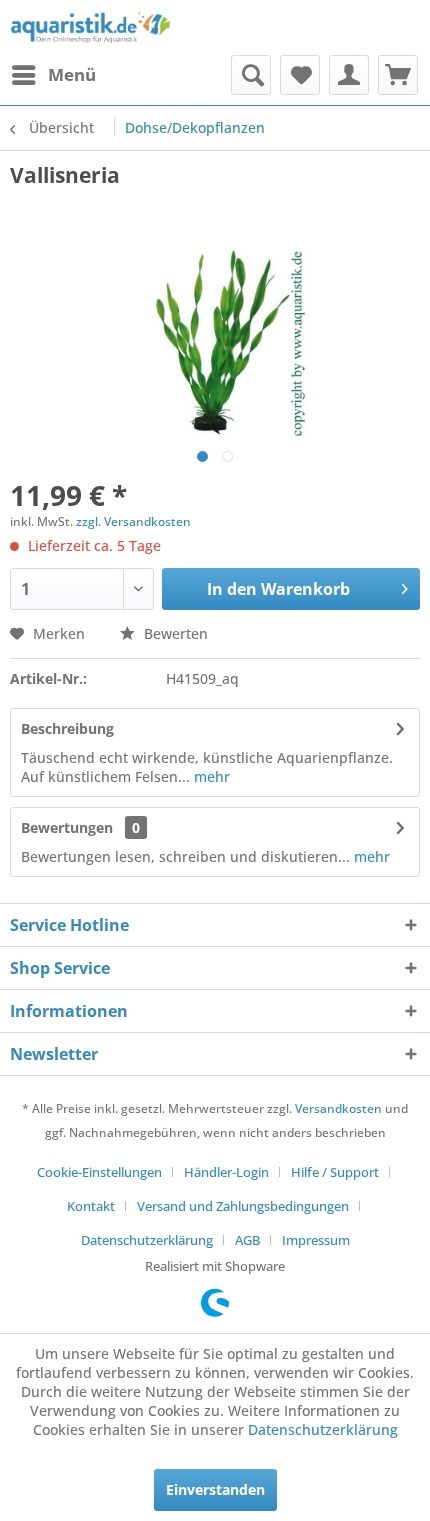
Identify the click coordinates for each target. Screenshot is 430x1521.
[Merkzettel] (300, 75)
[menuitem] (53, 75)
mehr (210, 776)
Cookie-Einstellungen (99, 1172)
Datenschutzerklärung (147, 1240)
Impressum (316, 1240)
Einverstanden (215, 1489)
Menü (72, 74)
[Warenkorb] (398, 75)
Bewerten (174, 633)
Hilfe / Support (335, 1172)
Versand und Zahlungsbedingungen (243, 1206)
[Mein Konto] (349, 75)
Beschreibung (67, 728)
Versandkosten (338, 1108)
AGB (247, 1240)
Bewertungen (67, 827)
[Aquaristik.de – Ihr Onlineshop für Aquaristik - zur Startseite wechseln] (90, 27)
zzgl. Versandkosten (133, 521)
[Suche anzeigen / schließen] (251, 75)
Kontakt (91, 1206)
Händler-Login (226, 1172)
